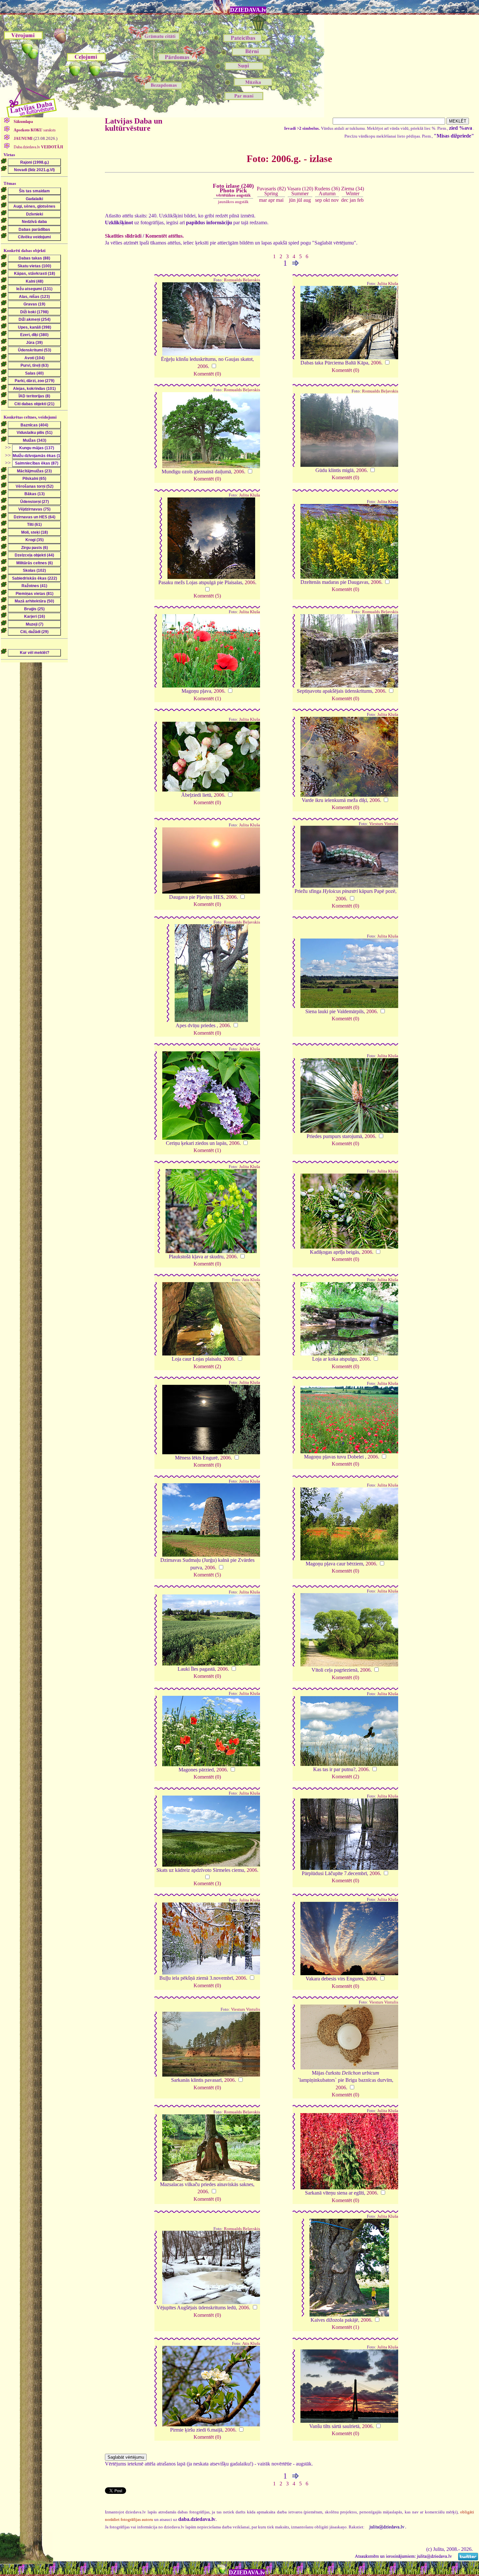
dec (345, 200)
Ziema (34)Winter (353, 191)
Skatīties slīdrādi (123, 236)
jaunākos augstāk (233, 202)
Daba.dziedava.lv (38, 147)
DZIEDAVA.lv (248, 10)
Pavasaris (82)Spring (271, 191)
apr (271, 200)
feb (360, 200)
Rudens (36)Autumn (327, 191)
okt (327, 200)
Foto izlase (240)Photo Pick (233, 190)
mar (263, 200)
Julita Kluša (388, 284)
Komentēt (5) (207, 596)
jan (353, 200)
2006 (203, 366)
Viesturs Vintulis (384, 824)
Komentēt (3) (207, 1883)
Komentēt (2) (207, 1366)
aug (307, 200)
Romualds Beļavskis (242, 280)
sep (319, 200)
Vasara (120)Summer (300, 191)
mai (280, 200)
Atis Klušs (251, 1280)
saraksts (35, 130)
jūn (292, 200)
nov (335, 200)
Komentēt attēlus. (165, 236)
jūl (299, 200)
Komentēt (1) (207, 698)
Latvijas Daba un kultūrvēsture (134, 125)
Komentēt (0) (207, 374)
